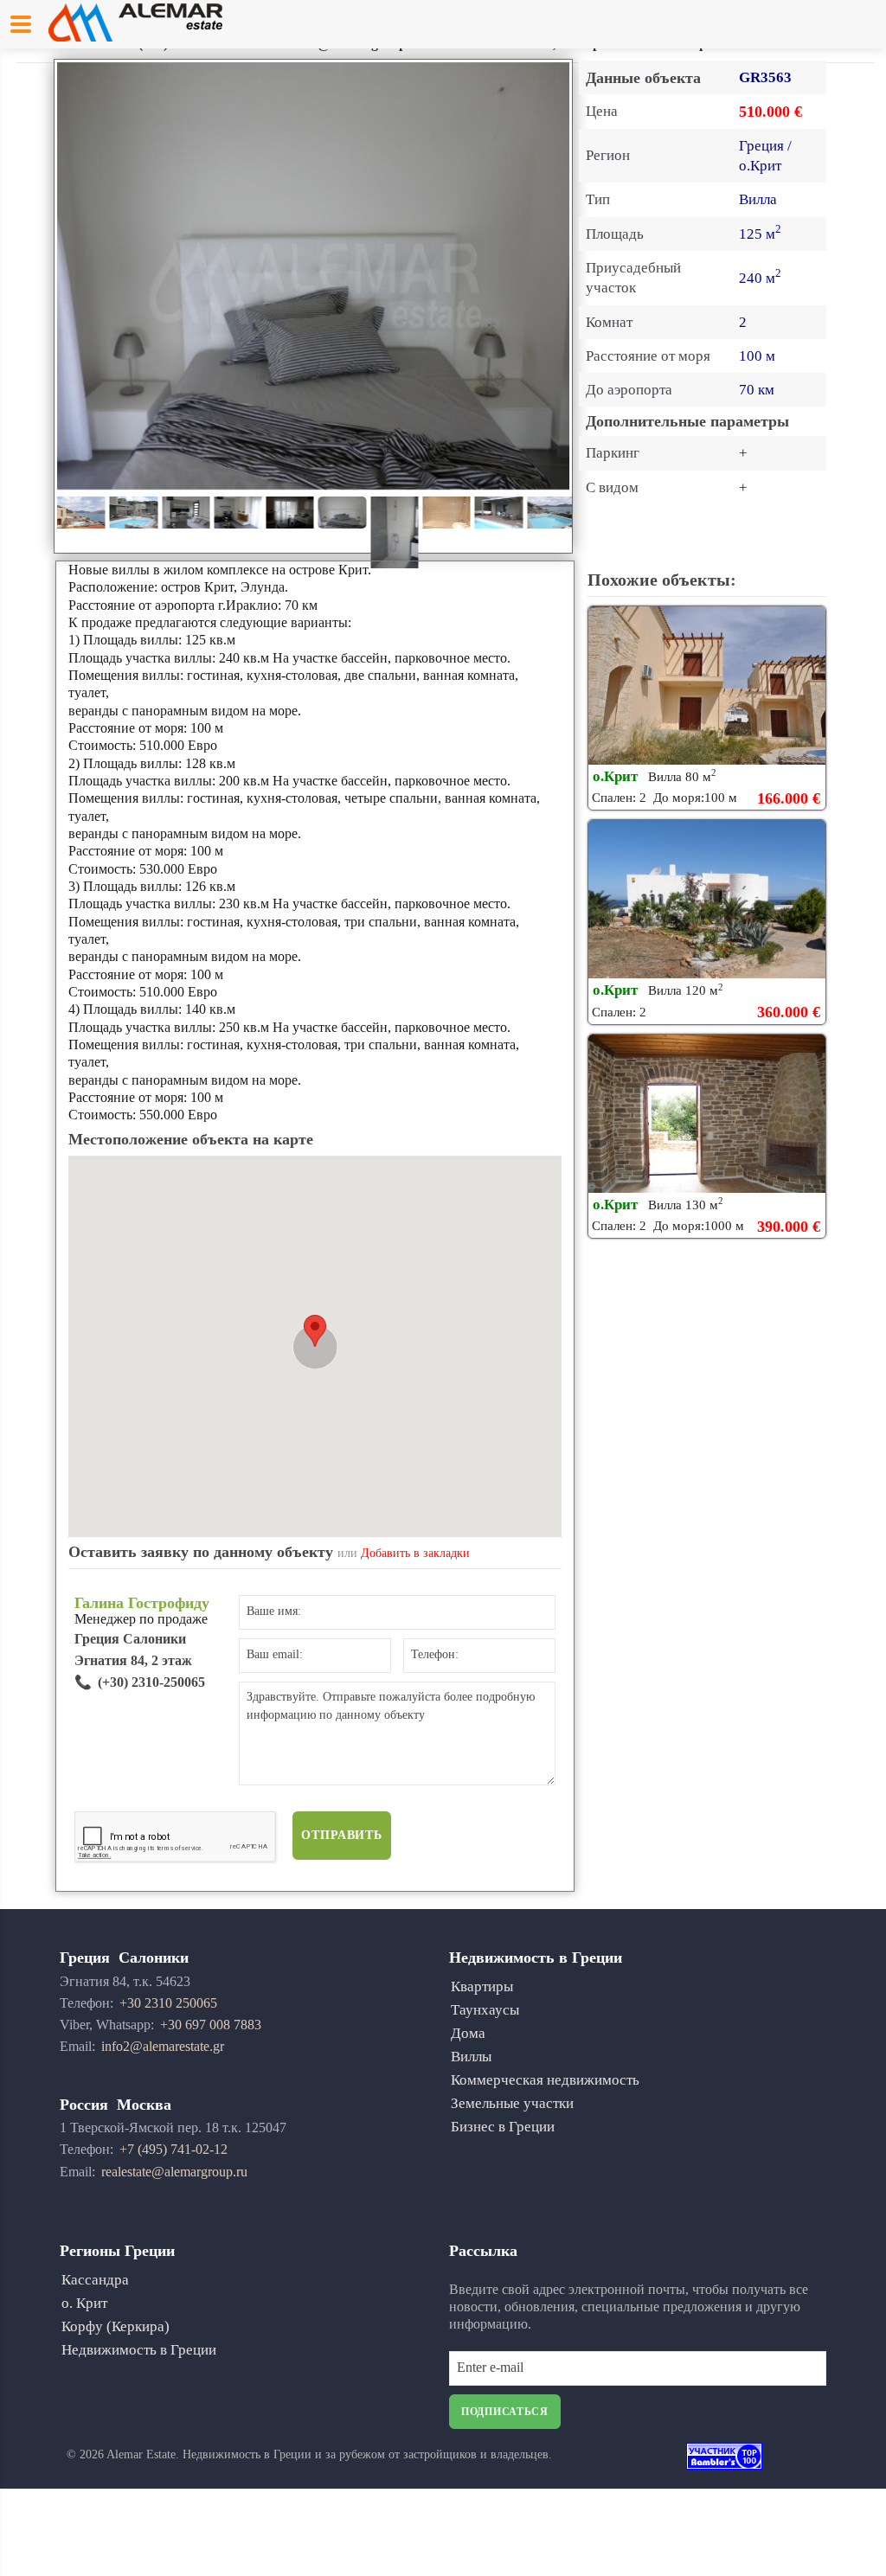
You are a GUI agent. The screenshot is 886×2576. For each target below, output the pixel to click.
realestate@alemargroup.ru (174, 2172)
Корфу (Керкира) (116, 2326)
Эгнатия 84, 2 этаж (133, 1660)
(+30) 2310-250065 (151, 1682)
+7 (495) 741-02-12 (173, 2149)
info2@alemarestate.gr (163, 2046)
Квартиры (482, 1986)
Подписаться (505, 2412)
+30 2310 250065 (168, 2003)
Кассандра (95, 2280)
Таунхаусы (485, 2010)
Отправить (342, 1835)
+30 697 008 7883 (211, 2025)
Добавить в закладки (415, 1553)
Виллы (471, 2057)
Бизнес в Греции (503, 2127)
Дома (468, 2033)
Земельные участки (512, 2103)
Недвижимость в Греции (139, 2350)
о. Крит (84, 2303)
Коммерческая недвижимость (545, 2080)
